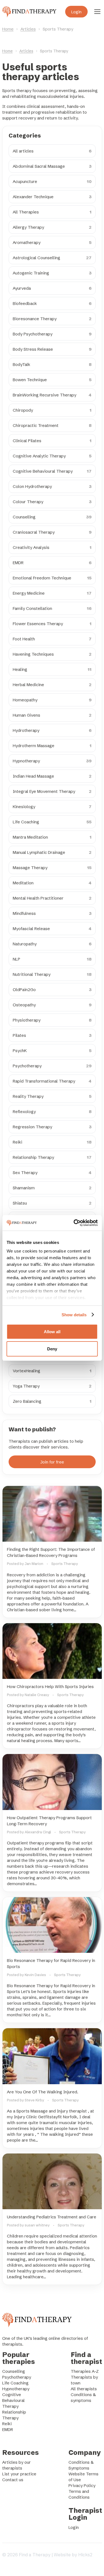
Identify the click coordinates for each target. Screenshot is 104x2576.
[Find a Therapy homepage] (29, 12)
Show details (74, 1315)
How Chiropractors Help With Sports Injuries (50, 1687)
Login (76, 12)
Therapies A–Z (85, 2371)
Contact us (13, 2480)
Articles (28, 29)
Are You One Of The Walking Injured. (43, 2092)
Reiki (7, 2424)
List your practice (19, 2474)
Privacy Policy (82, 2485)
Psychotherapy (17, 2377)
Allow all (52, 1332)
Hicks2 (85, 2555)
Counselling (14, 2371)
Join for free (52, 1462)
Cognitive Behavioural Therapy (13, 2400)
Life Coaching (15, 2383)
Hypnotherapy (16, 2389)
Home (8, 29)
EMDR (8, 2429)
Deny (52, 1349)
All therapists (84, 2389)
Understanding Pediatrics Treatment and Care (52, 2217)
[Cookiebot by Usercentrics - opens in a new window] (74, 1223)
